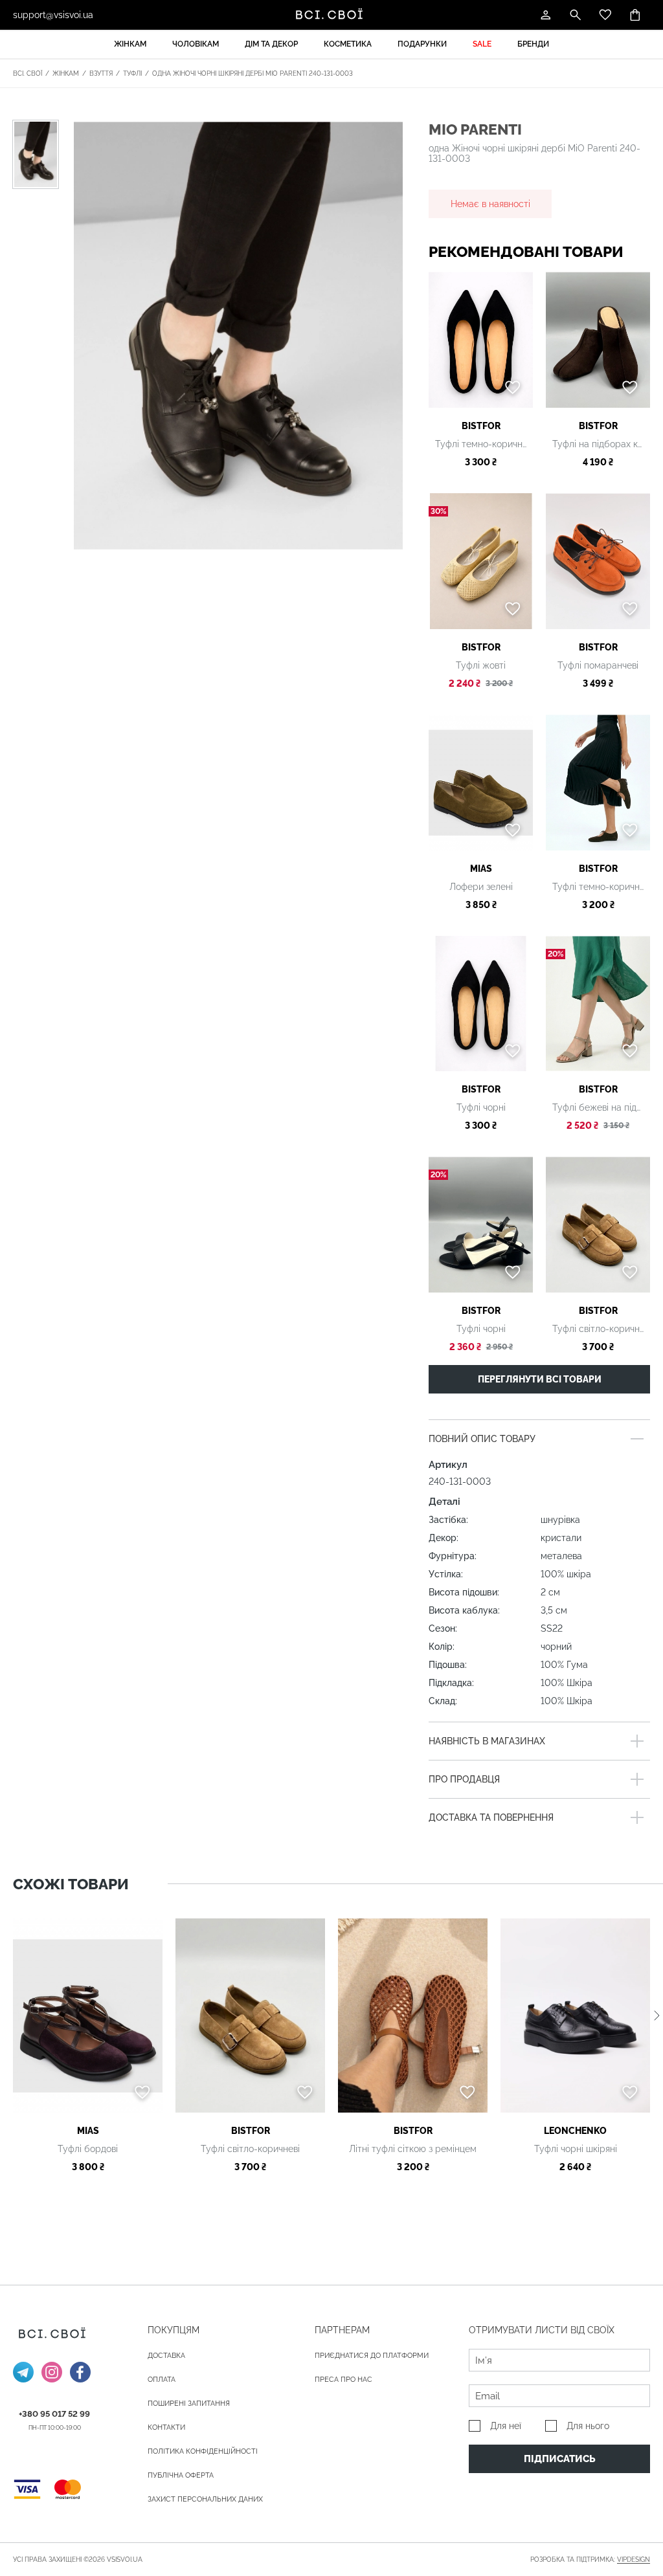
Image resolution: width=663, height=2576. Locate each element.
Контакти (166, 2427)
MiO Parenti (475, 129)
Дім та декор (271, 44)
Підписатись (560, 2459)
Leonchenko (575, 2131)
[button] (657, 2016)
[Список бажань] (605, 15)
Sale (482, 44)
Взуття (101, 73)
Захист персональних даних (205, 2499)
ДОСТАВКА (166, 2356)
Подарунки (422, 44)
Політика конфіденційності (203, 2451)
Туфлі (132, 73)
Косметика (348, 44)
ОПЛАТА (162, 2380)
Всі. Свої (28, 73)
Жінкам (130, 44)
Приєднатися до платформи (372, 2356)
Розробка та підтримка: (590, 2559)
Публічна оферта (181, 2475)
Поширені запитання (189, 2404)
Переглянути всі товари (540, 1379)
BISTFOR (481, 426)
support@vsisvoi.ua (53, 15)
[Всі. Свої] (331, 15)
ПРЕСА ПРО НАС (343, 2380)
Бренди (533, 44)
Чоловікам (196, 44)
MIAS (481, 869)
